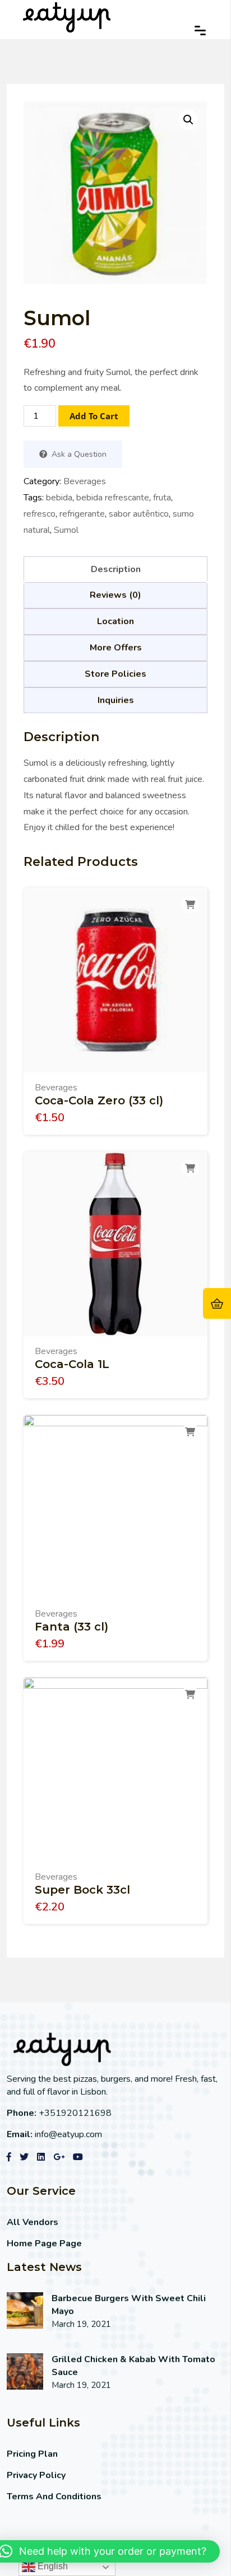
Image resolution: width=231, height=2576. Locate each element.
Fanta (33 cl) (71, 1627)
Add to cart (94, 416)
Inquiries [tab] (116, 700)
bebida (59, 498)
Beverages (85, 481)
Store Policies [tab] (115, 674)
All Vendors (33, 2222)
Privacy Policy (36, 2475)
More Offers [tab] (116, 648)
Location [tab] (115, 621)
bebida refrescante (113, 498)
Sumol (66, 530)
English (52, 2566)
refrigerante (82, 514)
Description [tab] (116, 569)
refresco (40, 514)
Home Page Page (44, 2244)
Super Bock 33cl (82, 1890)
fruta (162, 498)
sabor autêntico (139, 514)
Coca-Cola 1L (72, 1364)
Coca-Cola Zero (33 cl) (99, 1100)
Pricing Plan (32, 2454)
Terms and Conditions (54, 2497)
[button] (188, 120)
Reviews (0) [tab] (115, 595)
